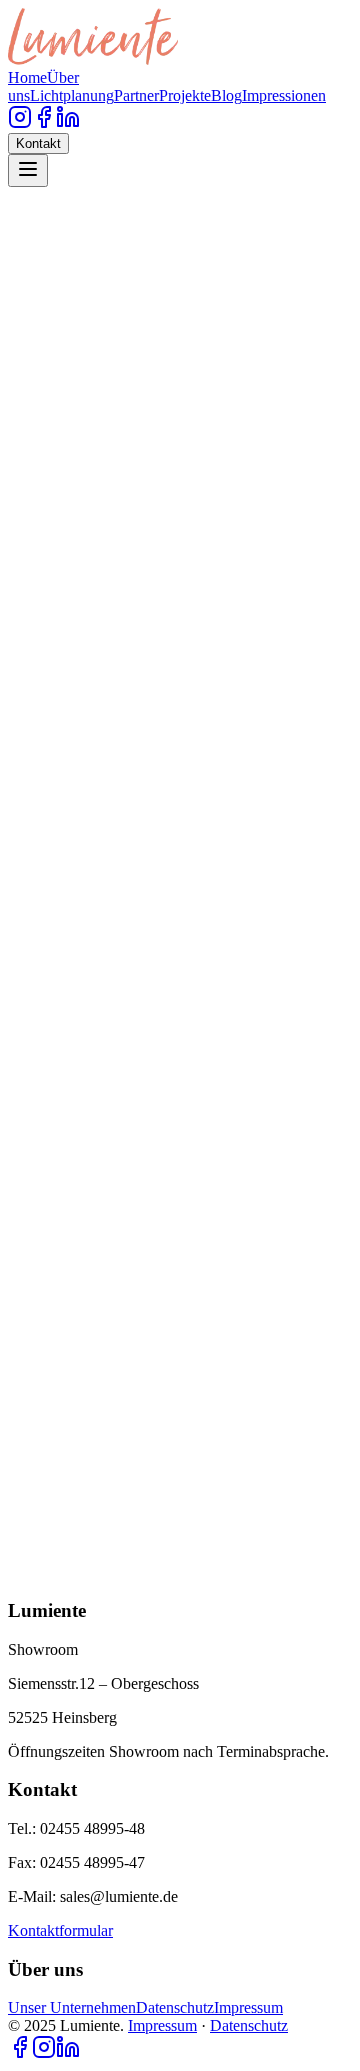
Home (27, 77)
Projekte (185, 95)
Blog (226, 95)
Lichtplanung (72, 95)
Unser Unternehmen (72, 2007)
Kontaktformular (60, 1930)
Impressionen (284, 95)
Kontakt (38, 143)
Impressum (248, 2007)
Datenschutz (175, 2007)
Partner (136, 95)
